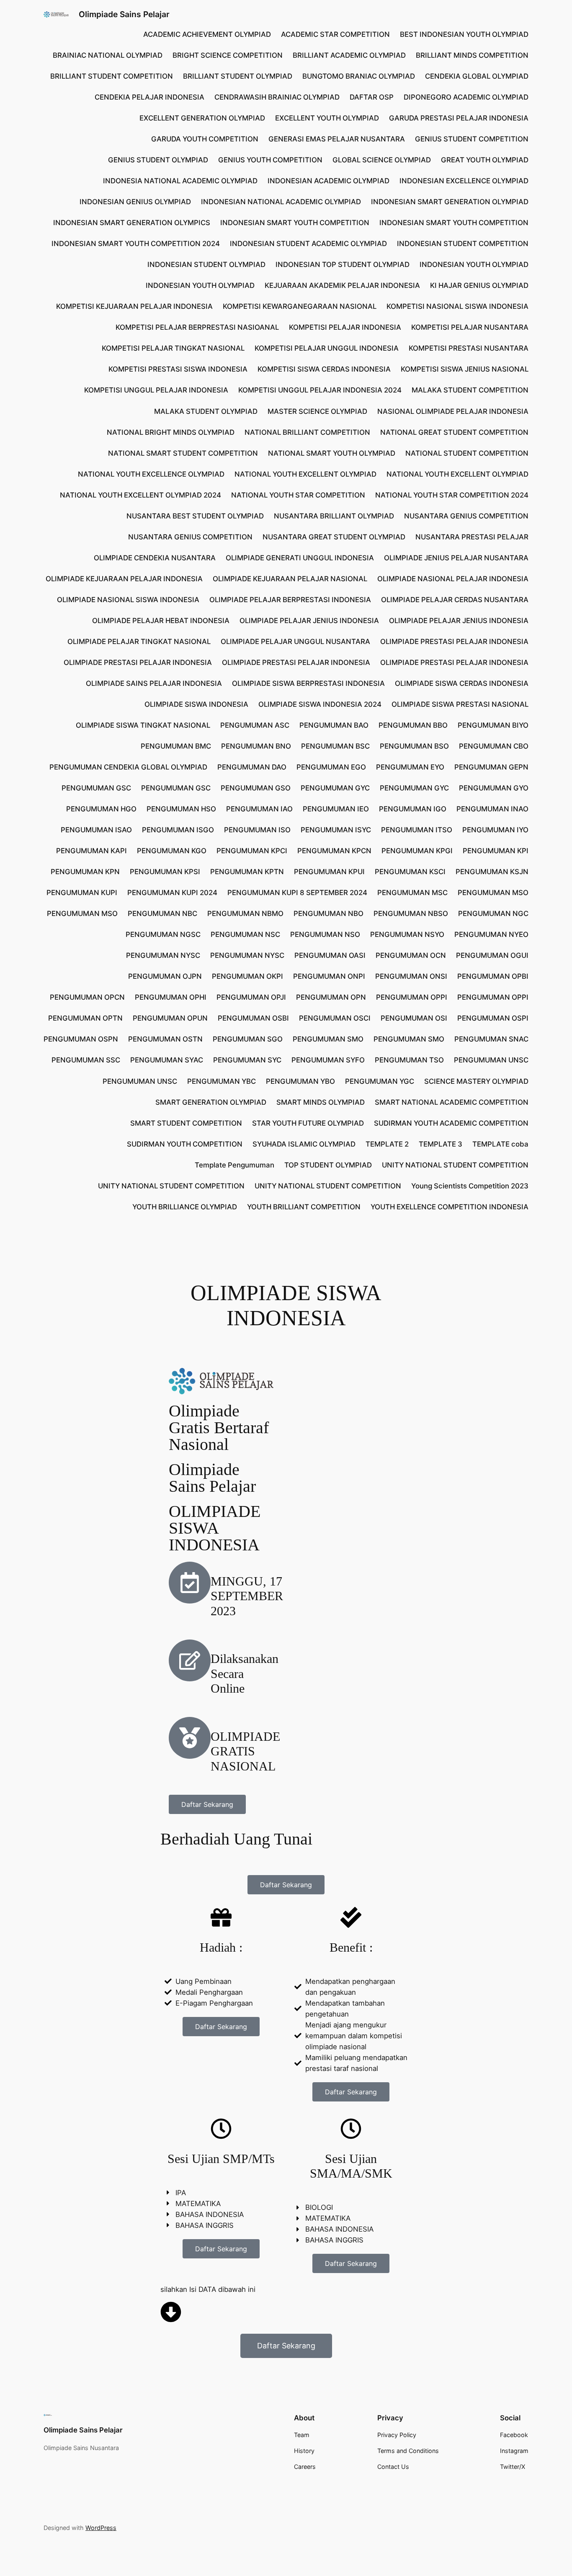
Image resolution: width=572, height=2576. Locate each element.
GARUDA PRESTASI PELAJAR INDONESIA (459, 118)
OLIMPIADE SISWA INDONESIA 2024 (320, 704)
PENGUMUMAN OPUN (170, 1018)
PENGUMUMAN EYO (410, 767)
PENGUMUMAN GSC (96, 788)
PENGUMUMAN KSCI (410, 872)
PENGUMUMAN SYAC (167, 1060)
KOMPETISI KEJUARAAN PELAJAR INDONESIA (134, 306)
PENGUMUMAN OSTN (165, 1039)
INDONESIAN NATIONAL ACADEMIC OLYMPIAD (281, 202)
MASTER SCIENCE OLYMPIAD (317, 411)
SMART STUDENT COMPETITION (186, 1123)
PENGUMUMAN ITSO (417, 830)
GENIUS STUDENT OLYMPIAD (158, 160)
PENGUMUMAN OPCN (87, 997)
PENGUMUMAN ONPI (329, 976)
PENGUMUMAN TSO (409, 1060)
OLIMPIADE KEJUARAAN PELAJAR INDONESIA (124, 579)
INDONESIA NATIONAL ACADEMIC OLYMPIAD (180, 181)
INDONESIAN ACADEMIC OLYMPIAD (329, 181)
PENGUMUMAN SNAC (491, 1039)
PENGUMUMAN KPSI (165, 872)
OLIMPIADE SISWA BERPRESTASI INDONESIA (308, 683)
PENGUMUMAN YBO (300, 1081)
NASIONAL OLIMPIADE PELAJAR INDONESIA (453, 411)
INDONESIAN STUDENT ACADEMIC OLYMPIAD (308, 244)
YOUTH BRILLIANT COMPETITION (304, 1207)
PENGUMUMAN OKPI (247, 976)
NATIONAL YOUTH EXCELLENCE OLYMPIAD (151, 474)
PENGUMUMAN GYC (335, 788)
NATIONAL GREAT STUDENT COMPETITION (454, 432)
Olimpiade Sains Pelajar (124, 14)
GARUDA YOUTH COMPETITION (205, 139)
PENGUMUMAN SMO (328, 1039)
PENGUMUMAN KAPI (91, 851)
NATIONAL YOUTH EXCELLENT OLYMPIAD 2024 (140, 495)
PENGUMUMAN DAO (252, 767)
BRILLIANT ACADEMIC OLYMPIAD (349, 55)
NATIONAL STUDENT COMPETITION (467, 453)
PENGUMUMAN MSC (412, 893)
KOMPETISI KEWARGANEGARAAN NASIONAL (300, 306)
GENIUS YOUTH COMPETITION (270, 160)
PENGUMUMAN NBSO (411, 913)
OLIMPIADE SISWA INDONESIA (196, 704)
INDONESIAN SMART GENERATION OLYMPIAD (450, 202)
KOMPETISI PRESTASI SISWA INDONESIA (178, 369)
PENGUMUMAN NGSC (163, 934)
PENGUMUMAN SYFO (328, 1060)
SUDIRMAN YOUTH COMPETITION (185, 1144)
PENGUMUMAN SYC (247, 1060)
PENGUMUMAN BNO (256, 746)
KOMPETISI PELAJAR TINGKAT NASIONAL (173, 348)
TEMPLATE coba (500, 1144)
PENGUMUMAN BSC (335, 746)
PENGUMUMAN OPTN (85, 1018)
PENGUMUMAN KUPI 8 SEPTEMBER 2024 (297, 893)
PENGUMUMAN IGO (413, 809)
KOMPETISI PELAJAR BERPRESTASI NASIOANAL (197, 327)
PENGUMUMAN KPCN (334, 851)
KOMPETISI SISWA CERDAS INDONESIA (324, 369)
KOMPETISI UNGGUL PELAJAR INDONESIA (156, 390)
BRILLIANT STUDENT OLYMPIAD (238, 76)
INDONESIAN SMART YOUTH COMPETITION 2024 (136, 244)
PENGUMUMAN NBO (329, 913)
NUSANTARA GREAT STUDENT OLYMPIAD (334, 537)
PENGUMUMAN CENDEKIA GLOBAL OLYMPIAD (128, 767)
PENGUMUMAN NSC (245, 934)
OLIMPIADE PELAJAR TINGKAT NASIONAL (139, 641)
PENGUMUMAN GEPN (491, 767)
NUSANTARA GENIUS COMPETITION (466, 516)
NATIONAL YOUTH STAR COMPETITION (298, 495)
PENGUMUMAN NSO (325, 934)
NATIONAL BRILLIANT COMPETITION (307, 432)
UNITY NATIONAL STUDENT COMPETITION (455, 1165)
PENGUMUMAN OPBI (493, 976)
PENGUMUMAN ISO (257, 830)
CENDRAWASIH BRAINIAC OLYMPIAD (277, 97)
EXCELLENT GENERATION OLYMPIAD (202, 118)
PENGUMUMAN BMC (176, 746)
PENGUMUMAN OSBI (253, 1018)
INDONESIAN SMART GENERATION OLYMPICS (132, 223)
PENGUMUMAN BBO (413, 725)
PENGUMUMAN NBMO (245, 913)
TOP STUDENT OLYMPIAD (328, 1165)
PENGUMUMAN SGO (248, 1039)
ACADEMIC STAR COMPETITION (335, 34)
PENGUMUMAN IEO (336, 809)
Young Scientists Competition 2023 (470, 1186)
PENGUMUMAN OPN (331, 997)
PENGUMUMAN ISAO (96, 830)
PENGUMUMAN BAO (334, 725)
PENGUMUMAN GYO (494, 788)
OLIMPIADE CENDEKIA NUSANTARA (155, 558)
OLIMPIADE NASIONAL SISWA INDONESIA (128, 600)
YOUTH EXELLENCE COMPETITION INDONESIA (450, 1207)
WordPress (101, 2528)
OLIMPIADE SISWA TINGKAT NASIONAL (143, 725)
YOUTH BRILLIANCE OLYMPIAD (185, 1207)
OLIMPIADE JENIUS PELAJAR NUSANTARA (456, 558)
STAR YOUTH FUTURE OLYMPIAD (308, 1123)
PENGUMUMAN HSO (181, 809)
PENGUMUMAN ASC (255, 725)
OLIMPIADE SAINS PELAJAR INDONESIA (154, 683)
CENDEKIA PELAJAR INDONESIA (149, 97)
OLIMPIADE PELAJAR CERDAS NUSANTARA (455, 600)
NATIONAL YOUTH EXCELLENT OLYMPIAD (305, 474)
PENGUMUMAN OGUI (492, 955)
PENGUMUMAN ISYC (336, 830)
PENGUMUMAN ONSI (411, 976)
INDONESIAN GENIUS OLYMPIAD (135, 202)
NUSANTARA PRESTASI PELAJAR (472, 537)
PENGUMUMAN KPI (496, 851)
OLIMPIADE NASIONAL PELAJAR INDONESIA (453, 579)
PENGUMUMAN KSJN (492, 872)
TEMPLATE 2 (387, 1144)
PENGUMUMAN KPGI (417, 851)
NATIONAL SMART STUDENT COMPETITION (183, 453)
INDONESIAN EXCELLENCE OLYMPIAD (464, 181)
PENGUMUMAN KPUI (329, 872)
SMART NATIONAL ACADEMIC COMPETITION (452, 1102)
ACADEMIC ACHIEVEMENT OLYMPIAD (207, 34)
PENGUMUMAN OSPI (493, 1018)
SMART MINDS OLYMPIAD (321, 1102)
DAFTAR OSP (372, 97)
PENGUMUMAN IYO (495, 830)
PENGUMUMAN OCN (411, 955)
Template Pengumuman (234, 1165)
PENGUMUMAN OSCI (335, 1018)
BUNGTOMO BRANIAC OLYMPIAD (359, 76)
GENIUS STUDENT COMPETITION (472, 139)
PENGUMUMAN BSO (414, 746)
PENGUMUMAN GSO (256, 788)
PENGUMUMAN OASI (330, 955)
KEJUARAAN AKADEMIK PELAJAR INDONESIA (342, 285)
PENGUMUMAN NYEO (491, 934)
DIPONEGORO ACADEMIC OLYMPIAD (466, 97)
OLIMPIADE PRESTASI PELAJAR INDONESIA (454, 641)
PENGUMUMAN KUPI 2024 (172, 893)
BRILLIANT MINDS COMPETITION (472, 55)
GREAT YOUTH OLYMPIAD (485, 160)
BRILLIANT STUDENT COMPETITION (112, 76)
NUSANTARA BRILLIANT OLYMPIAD (334, 516)
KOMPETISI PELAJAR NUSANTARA (470, 327)
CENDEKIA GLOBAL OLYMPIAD (477, 76)
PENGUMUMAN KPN (85, 872)
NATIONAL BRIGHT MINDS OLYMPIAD (171, 432)
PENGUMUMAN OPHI (171, 997)
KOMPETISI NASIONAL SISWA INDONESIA (457, 306)
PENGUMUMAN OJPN (165, 976)
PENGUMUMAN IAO (259, 809)
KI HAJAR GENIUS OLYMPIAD (479, 285)
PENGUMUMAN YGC (380, 1081)
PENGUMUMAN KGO (172, 851)
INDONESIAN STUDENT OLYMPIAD (206, 264)
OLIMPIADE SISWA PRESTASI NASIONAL (460, 704)
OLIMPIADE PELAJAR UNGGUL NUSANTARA (295, 641)
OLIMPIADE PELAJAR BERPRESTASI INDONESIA (290, 600)
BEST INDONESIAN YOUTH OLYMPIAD (464, 34)
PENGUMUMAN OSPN (81, 1039)
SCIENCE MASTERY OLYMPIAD (476, 1081)
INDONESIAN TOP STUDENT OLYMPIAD (343, 264)
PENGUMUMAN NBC (162, 913)
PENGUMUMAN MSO (493, 893)
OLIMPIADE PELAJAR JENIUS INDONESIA (309, 621)
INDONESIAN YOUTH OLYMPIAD (474, 264)
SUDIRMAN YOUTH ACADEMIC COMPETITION (451, 1123)
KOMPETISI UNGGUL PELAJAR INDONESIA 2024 (320, 390)
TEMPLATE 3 (441, 1144)
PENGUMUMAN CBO (494, 746)
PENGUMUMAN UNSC (491, 1060)
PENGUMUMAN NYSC (163, 955)
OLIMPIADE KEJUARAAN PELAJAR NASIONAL (290, 579)
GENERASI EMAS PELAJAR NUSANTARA (337, 139)
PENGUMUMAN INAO (492, 809)
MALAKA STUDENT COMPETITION (470, 390)
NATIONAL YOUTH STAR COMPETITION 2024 (452, 495)
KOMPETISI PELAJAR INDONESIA (345, 327)
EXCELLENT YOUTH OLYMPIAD (327, 118)
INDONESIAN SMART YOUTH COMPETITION (295, 223)
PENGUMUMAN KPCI (252, 851)
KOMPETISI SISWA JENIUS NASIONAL (465, 369)
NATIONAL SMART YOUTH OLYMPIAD (332, 453)
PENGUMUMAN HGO (101, 809)
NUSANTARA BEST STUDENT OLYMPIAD (195, 516)
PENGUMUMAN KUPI (82, 893)
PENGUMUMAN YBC (222, 1081)
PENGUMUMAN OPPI (412, 997)
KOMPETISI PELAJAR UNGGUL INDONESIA (327, 348)
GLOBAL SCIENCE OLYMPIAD (382, 160)
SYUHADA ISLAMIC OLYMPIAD (304, 1144)
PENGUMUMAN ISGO (178, 830)
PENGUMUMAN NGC (493, 913)
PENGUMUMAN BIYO (493, 725)
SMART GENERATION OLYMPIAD (211, 1102)
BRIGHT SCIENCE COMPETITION (228, 55)
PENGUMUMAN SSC (86, 1060)
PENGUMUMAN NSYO (407, 934)
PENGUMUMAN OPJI (251, 997)
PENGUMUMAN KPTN (247, 872)
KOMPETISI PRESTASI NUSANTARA (469, 348)
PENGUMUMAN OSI (414, 1018)
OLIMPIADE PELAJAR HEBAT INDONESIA (161, 621)
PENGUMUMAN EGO (331, 767)
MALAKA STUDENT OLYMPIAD (206, 411)
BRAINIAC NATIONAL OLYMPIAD (108, 55)
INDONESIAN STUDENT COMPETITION (463, 244)
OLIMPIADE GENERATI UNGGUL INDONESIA (300, 558)
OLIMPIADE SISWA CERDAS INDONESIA (462, 683)
